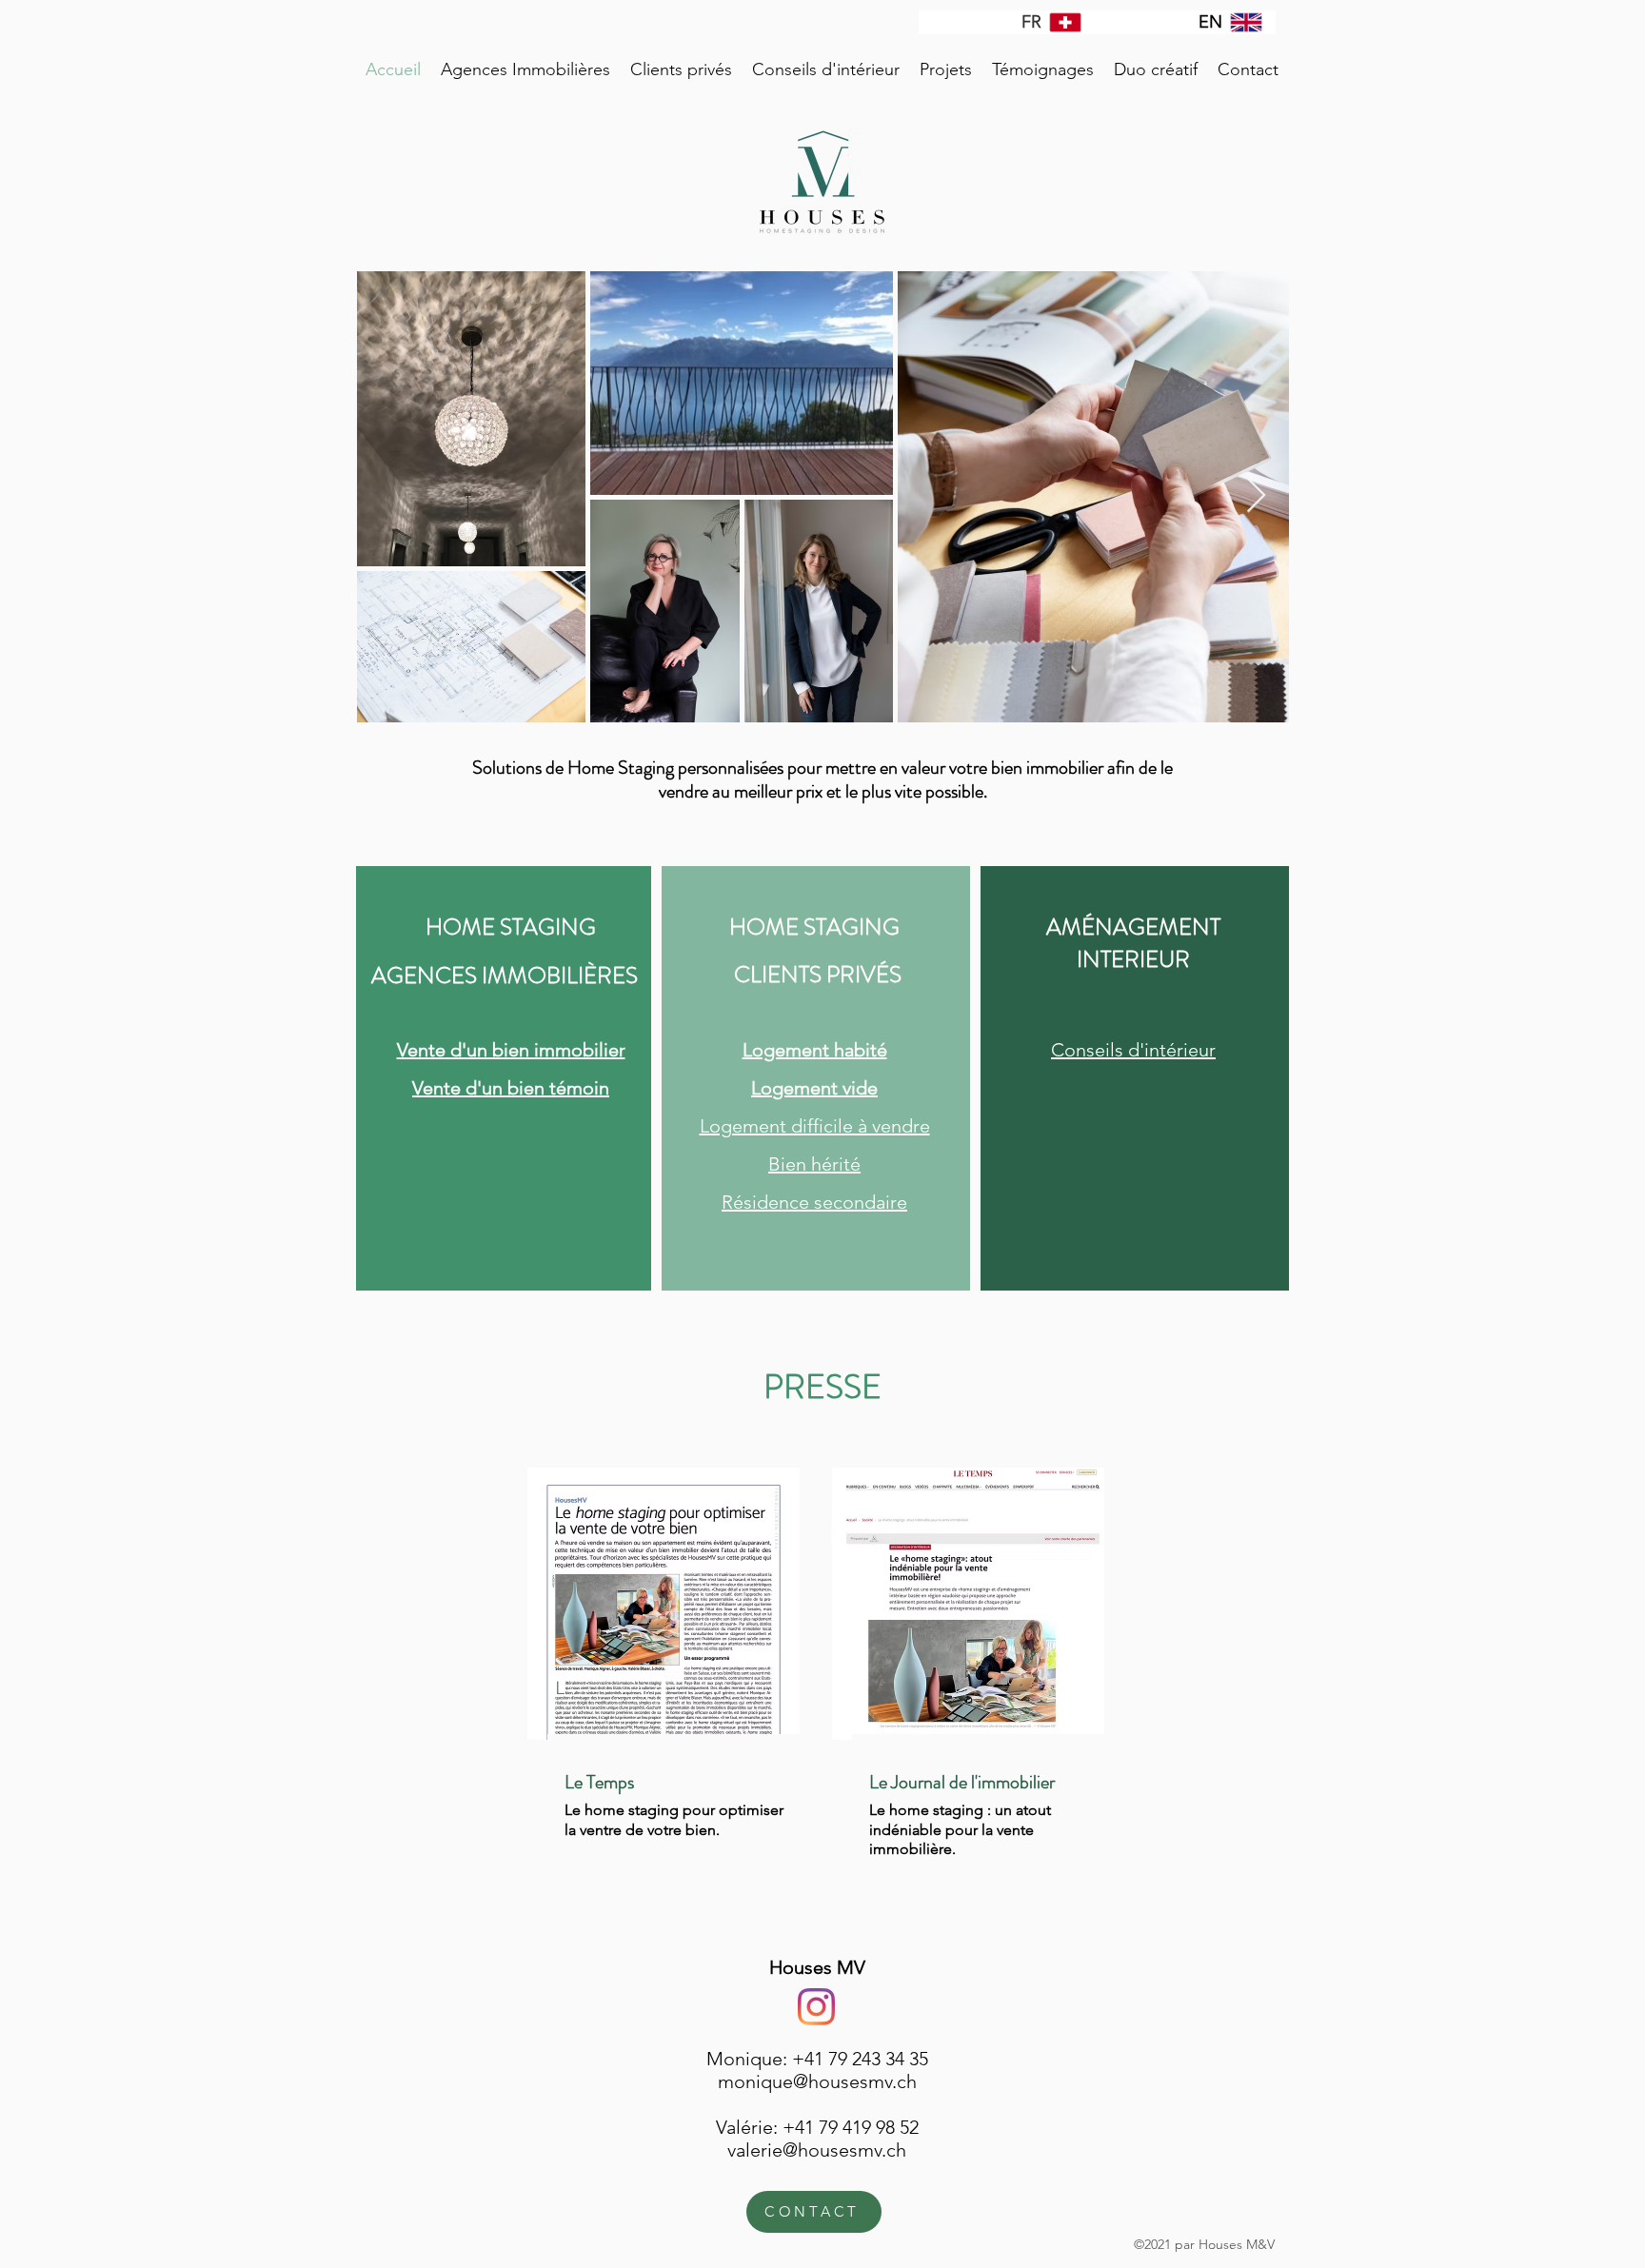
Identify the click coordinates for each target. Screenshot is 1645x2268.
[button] (525, 69)
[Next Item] (1256, 496)
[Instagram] (816, 2007)
